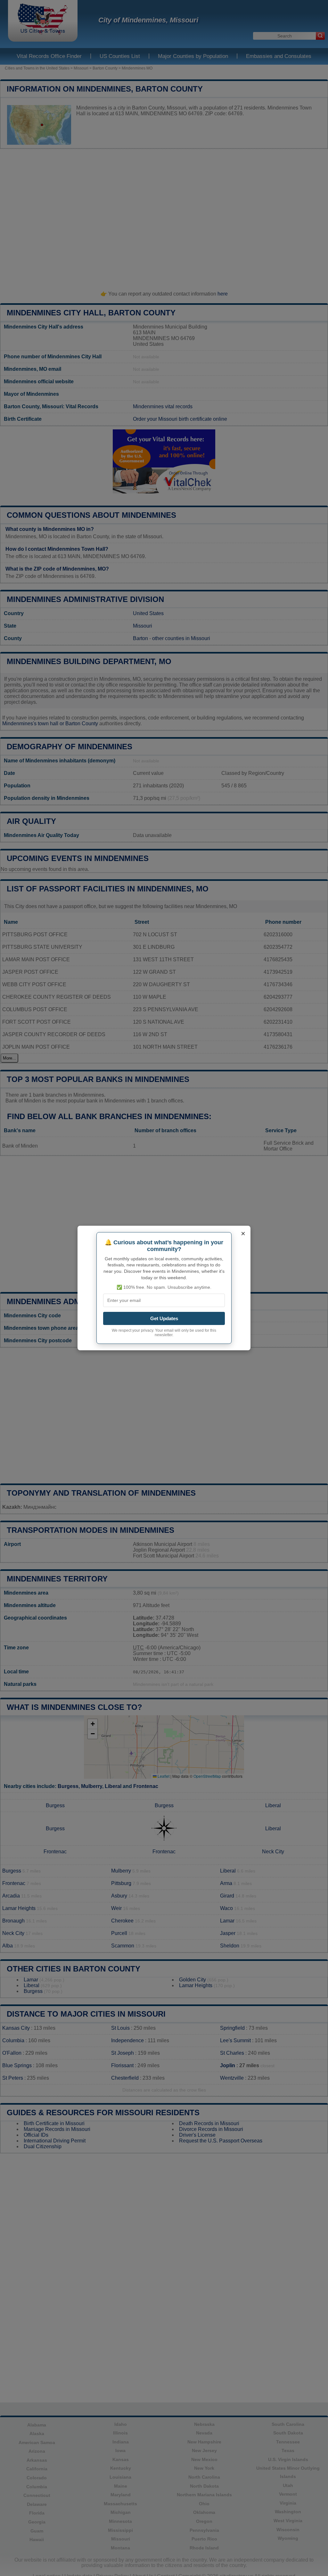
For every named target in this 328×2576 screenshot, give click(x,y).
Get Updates (164, 1318)
